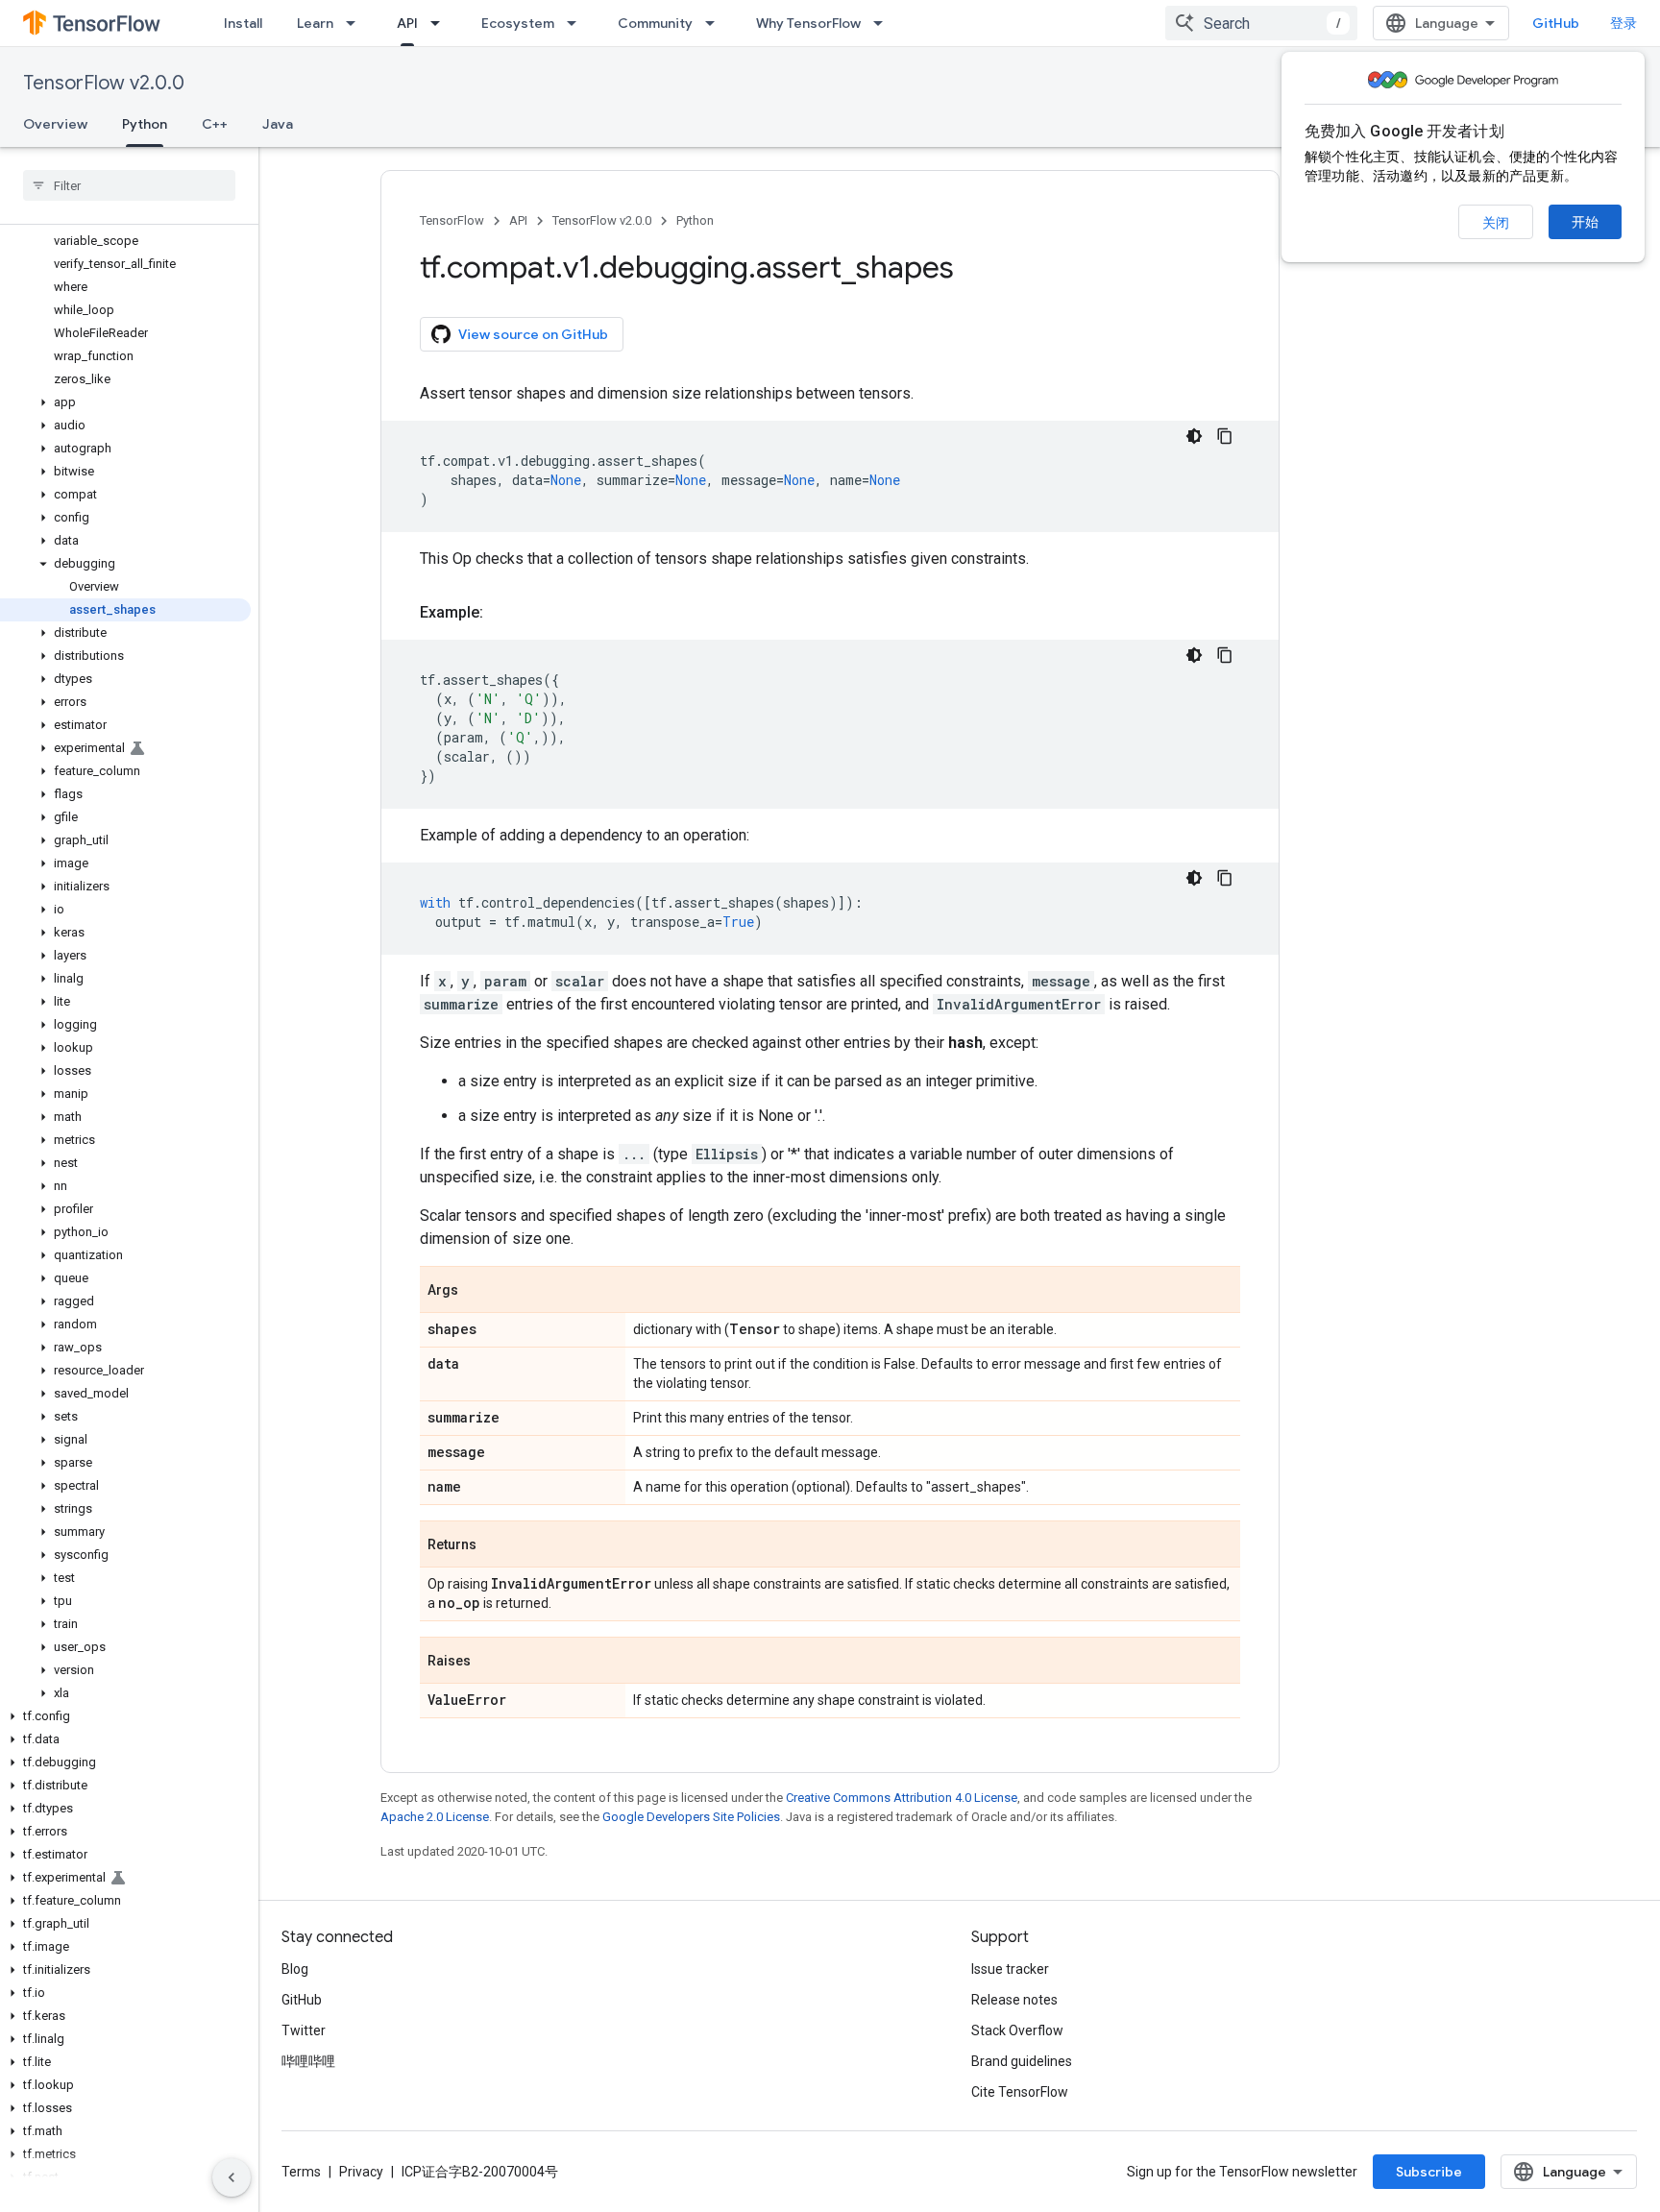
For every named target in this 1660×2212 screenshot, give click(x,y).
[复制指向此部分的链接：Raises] (490, 1662)
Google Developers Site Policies (691, 1817)
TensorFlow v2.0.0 (104, 83)
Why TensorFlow (808, 23)
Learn (315, 23)
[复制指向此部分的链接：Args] (477, 1291)
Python (145, 124)
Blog (295, 1969)
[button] (125, 402)
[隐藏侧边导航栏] (232, 2177)
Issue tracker (1010, 1969)
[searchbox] (129, 185)
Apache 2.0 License (435, 1817)
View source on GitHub (533, 334)
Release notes (1014, 2000)
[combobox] (1261, 23)
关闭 (1496, 223)
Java (278, 124)
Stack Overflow (1017, 2030)
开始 (1585, 222)
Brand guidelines (1022, 2061)
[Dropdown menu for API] (441, 23)
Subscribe (1429, 2172)
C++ (215, 124)
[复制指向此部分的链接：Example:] (502, 613)
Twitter (304, 2030)
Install (243, 23)
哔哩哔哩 (308, 2061)
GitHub (1556, 23)
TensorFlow (452, 220)
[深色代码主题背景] (1194, 436)
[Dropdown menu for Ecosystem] (577, 23)
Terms (301, 2172)
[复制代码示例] (1225, 436)
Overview (55, 124)
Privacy (361, 2172)
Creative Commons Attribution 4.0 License (902, 1798)
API (407, 23)
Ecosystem (518, 23)
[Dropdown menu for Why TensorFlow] (884, 23)
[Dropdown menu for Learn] (356, 23)
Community (655, 23)
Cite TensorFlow (1020, 2092)
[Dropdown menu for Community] (716, 23)
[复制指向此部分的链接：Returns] (496, 1545)
